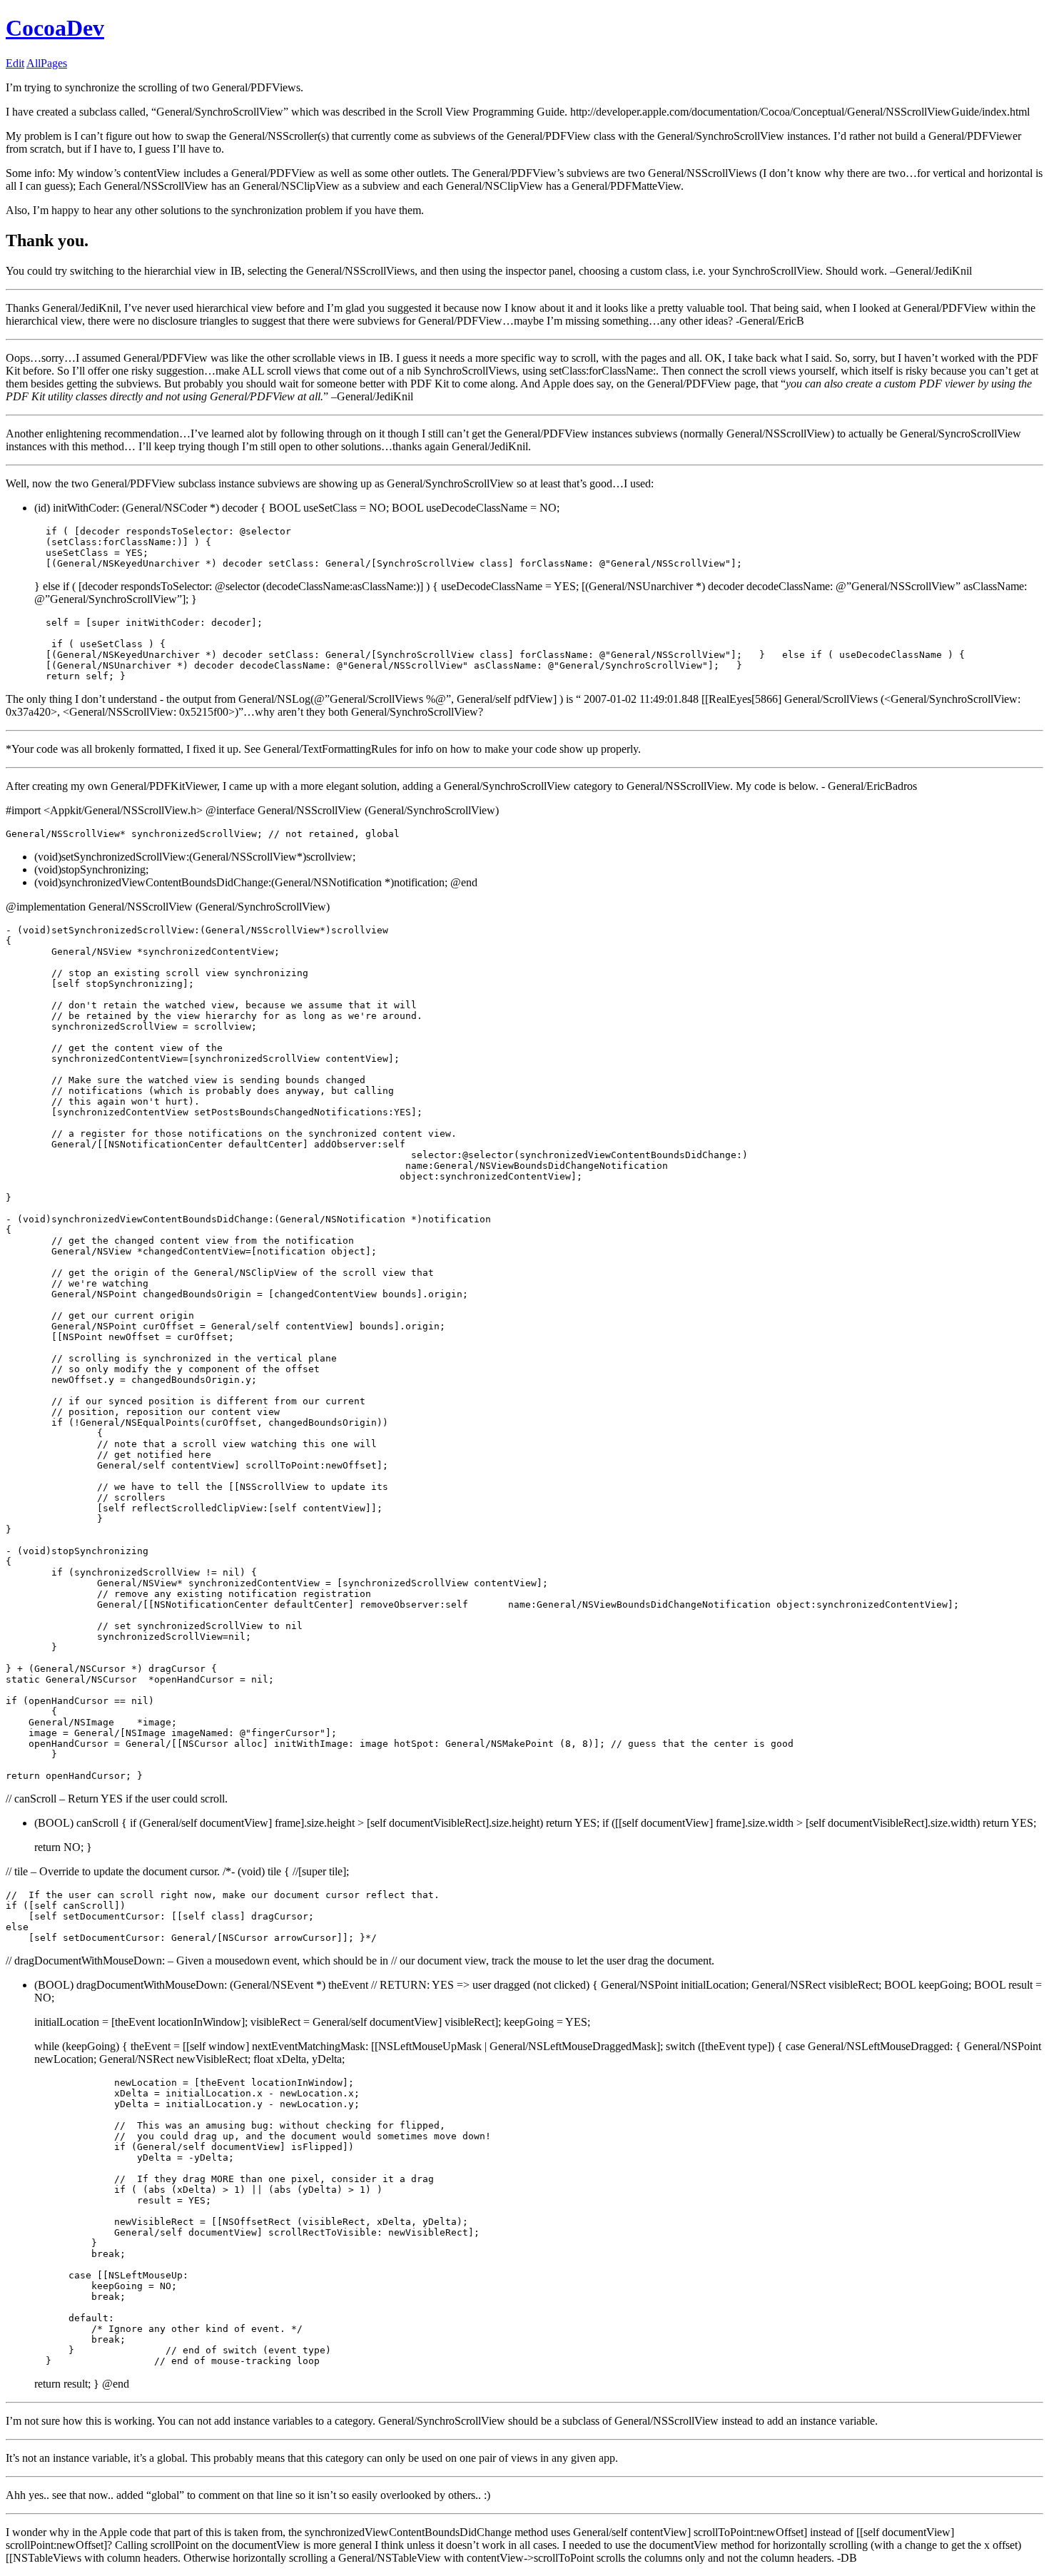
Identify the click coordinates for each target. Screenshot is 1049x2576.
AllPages (47, 63)
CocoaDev (55, 28)
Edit (15, 63)
